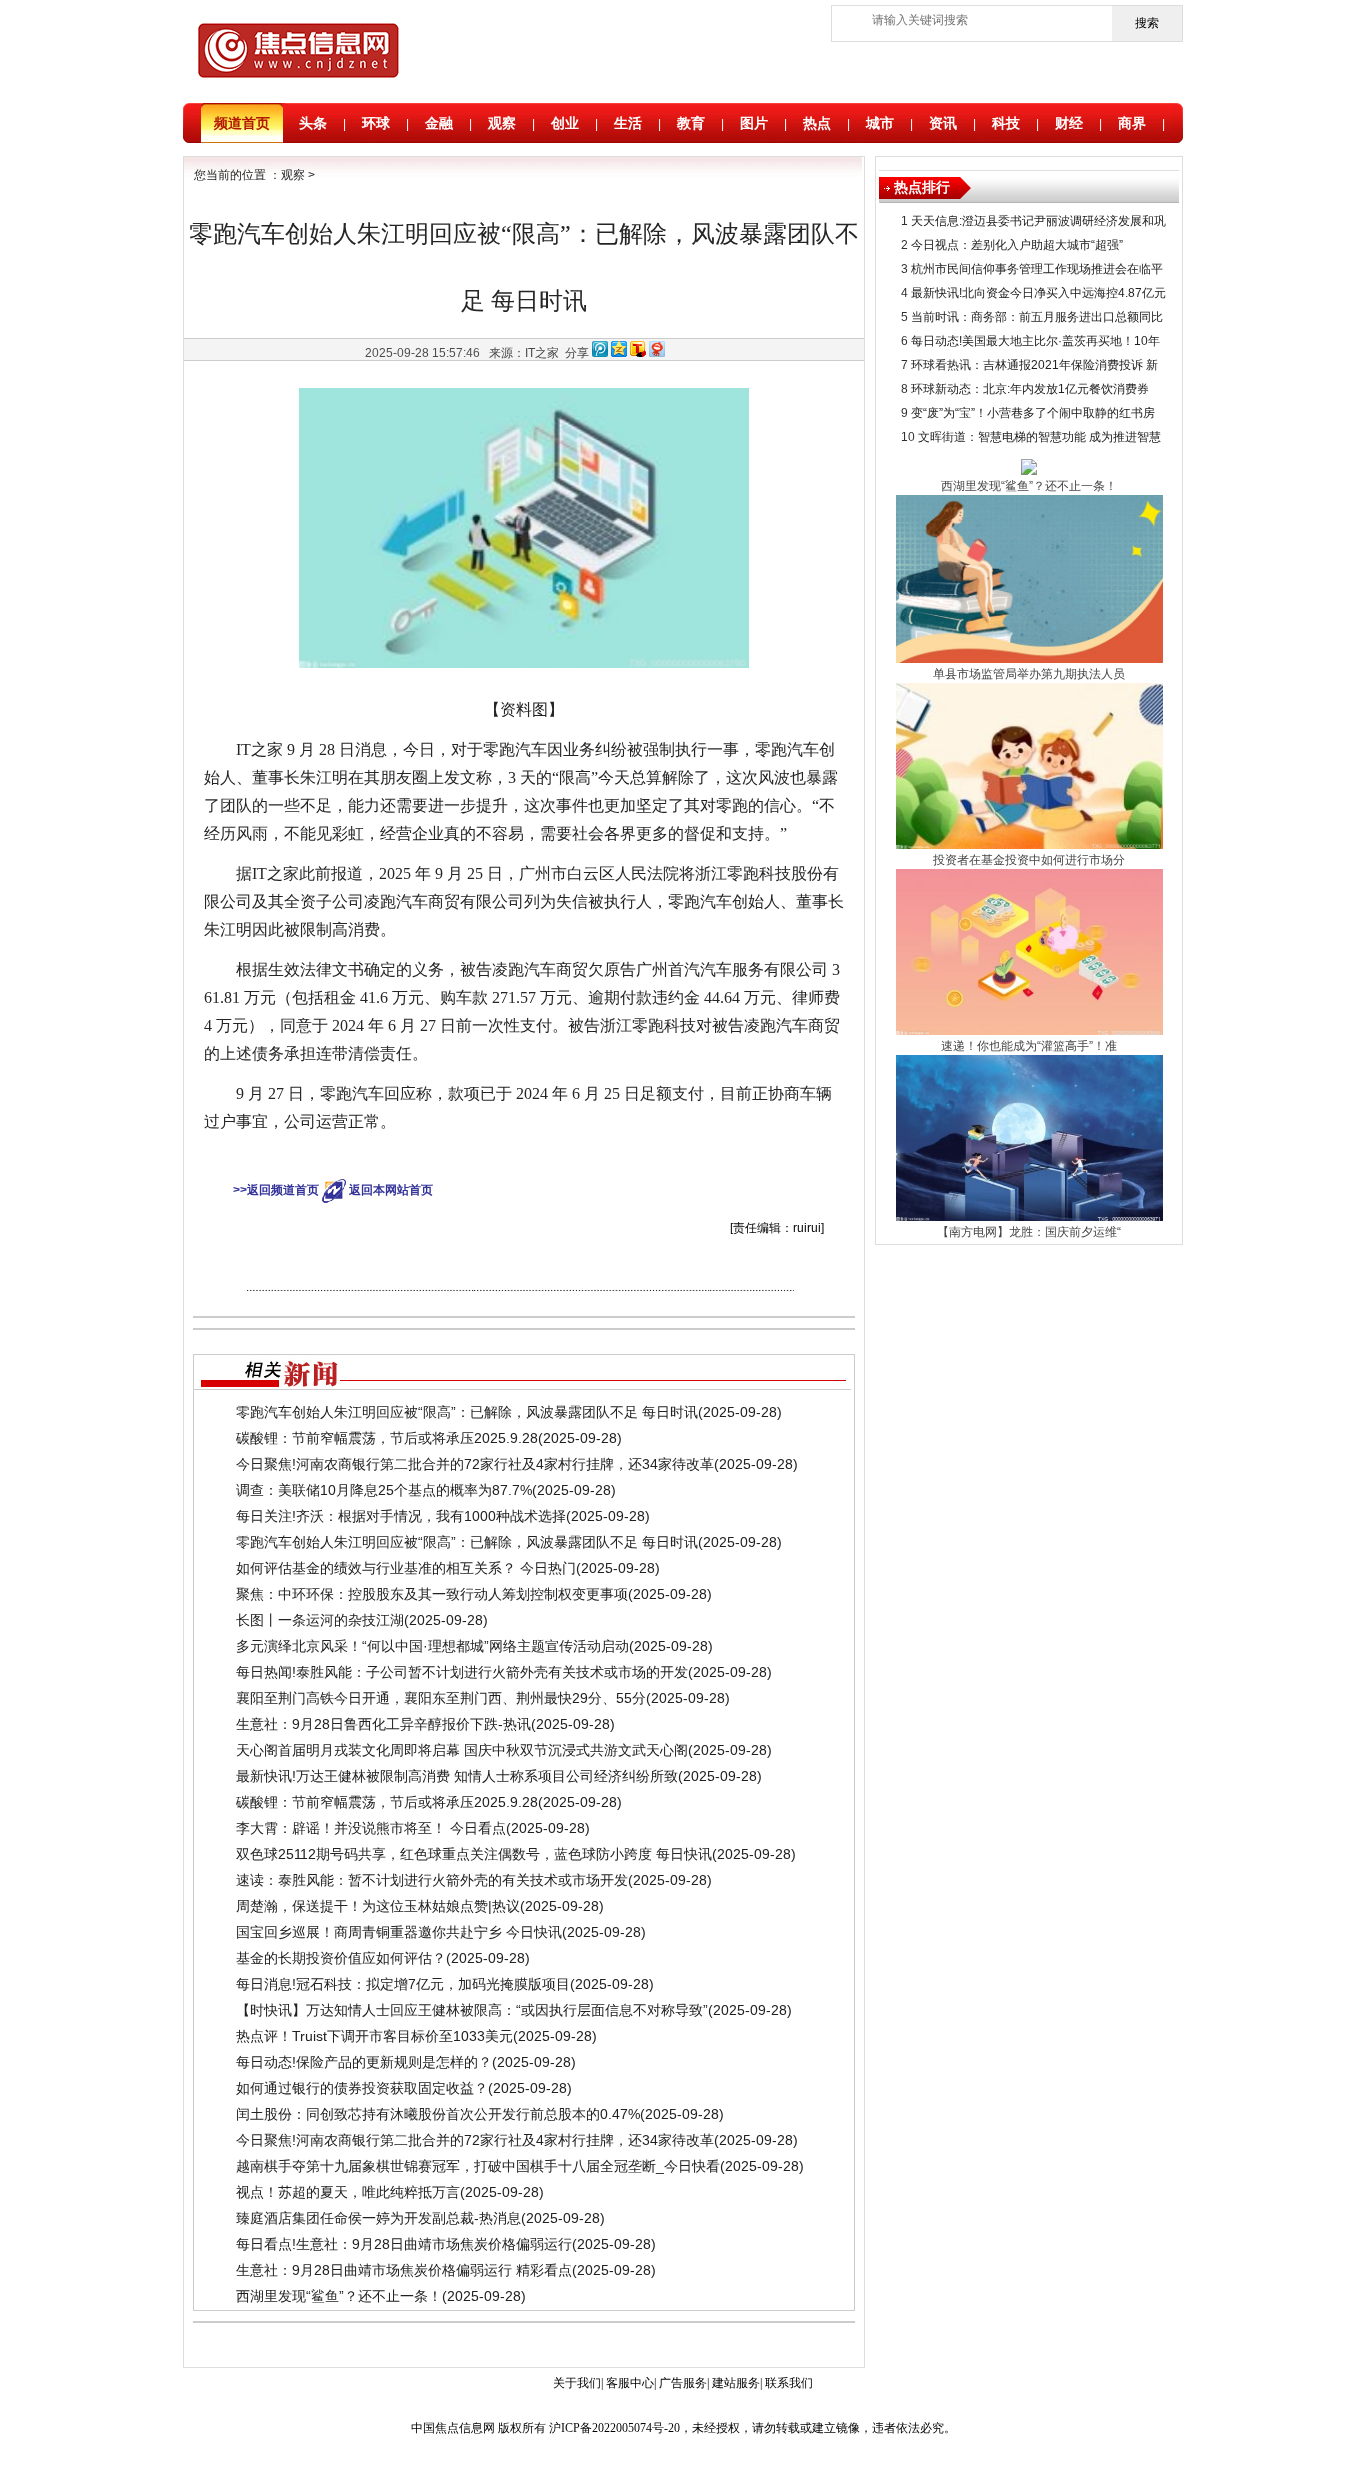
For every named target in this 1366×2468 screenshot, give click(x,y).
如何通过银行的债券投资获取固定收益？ (362, 2088)
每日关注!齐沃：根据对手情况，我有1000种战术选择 (401, 1516)
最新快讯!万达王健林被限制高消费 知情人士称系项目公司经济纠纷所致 (457, 1776)
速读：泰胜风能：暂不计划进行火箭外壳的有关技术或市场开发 (432, 1880)
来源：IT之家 (524, 353)
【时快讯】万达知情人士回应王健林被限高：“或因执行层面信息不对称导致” (472, 2010)
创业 (565, 123)
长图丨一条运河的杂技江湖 (320, 1620)
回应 (637, 1156)
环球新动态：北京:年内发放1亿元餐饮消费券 (1030, 389)
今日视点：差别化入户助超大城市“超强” (1017, 245)
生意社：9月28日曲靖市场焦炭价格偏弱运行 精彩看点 (404, 2270)
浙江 (610, 1156)
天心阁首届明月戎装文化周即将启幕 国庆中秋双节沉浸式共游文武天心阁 (462, 1750)
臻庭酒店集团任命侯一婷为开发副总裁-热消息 (378, 2218)
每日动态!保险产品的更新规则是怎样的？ (364, 2062)
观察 (502, 123)
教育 (691, 123)
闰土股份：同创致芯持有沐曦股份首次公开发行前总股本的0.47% (438, 2114)
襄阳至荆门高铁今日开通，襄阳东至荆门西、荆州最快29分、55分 (441, 1698)
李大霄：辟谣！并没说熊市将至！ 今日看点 (371, 1828)
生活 (628, 123)
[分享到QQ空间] (619, 353)
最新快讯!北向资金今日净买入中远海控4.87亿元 (1038, 293)
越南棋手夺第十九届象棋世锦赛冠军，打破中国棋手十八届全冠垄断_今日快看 (478, 2166)
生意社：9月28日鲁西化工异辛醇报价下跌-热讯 (383, 1724)
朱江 (463, 1156)
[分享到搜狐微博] (638, 353)
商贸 (583, 1156)
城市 (880, 123)
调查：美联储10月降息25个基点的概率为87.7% (384, 1490)
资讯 (943, 123)
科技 (1006, 123)
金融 (439, 123)
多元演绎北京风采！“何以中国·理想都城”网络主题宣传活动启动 (432, 1646)
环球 (376, 123)
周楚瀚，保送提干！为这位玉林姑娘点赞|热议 (378, 1906)
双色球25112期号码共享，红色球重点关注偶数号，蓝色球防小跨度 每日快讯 (474, 1854)
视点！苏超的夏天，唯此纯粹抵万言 (348, 2192)
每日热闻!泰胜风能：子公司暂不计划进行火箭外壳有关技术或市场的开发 (462, 1672)
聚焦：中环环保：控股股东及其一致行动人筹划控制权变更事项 (432, 1594)
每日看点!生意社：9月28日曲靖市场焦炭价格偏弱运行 (404, 2244)
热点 (817, 123)
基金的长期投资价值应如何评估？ (341, 1958)
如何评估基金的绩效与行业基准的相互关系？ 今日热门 (406, 1568)
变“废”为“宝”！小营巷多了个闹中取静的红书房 (1033, 413)
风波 (556, 1156)
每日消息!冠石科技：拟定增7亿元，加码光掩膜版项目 (403, 1984)
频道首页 (242, 123)
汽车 (490, 1156)
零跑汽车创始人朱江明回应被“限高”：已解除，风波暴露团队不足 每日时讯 (467, 1412)
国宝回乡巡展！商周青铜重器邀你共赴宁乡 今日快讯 (399, 1932)
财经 (1069, 123)
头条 (313, 123)
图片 (754, 123)
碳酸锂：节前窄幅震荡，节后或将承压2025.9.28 (387, 1438)
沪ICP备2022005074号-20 (614, 2428)
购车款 (523, 1156)
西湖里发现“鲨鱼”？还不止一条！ (339, 2296)
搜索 (1147, 23)
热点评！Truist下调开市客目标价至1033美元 (374, 2036)
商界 (1132, 123)
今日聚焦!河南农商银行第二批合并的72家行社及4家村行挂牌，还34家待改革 (475, 1464)
